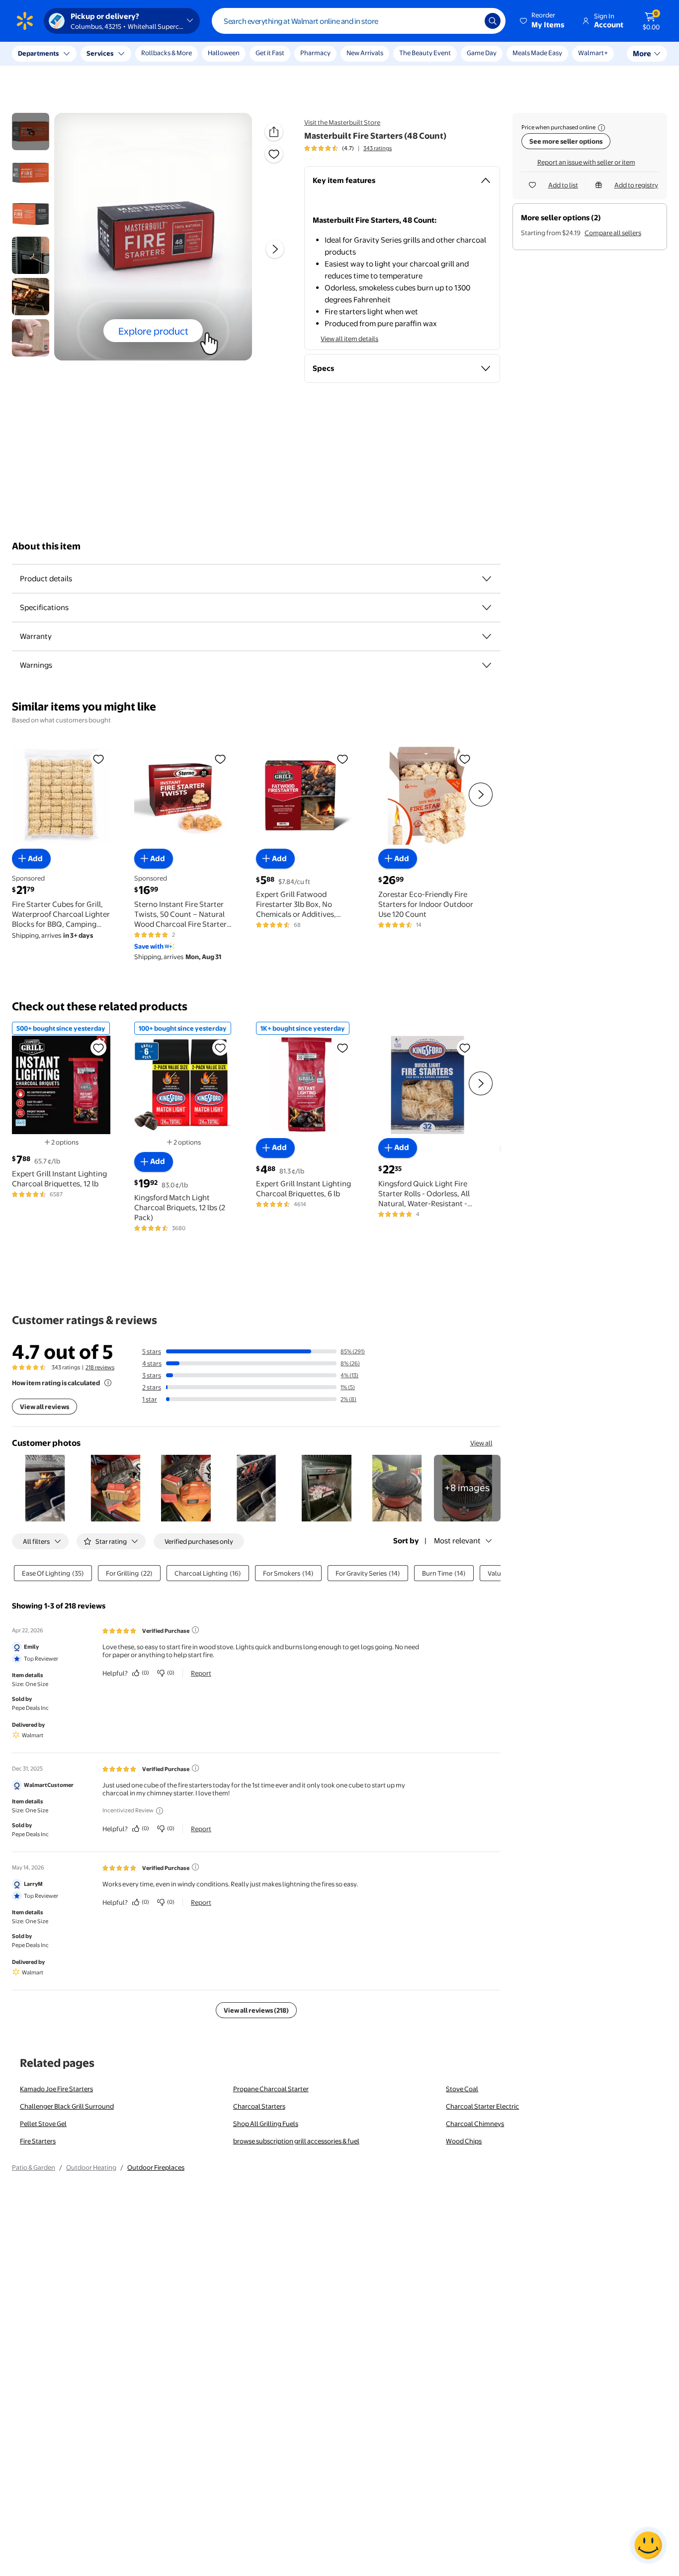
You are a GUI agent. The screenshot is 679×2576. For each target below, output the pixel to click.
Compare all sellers (613, 233)
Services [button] (100, 53)
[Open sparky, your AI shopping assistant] (648, 2545)
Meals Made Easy (537, 53)
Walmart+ (593, 53)
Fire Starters (38, 2141)
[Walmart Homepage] (25, 21)
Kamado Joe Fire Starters (56, 2089)
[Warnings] (487, 665)
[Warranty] (487, 636)
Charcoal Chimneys (475, 2124)
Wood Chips (464, 2141)
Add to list (563, 185)
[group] (348, 148)
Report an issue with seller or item (586, 162)
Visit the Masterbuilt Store (342, 122)
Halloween (224, 53)
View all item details (349, 339)
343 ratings (378, 148)
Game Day (482, 53)
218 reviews (100, 1367)
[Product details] (487, 579)
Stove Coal (462, 2089)
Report (201, 1673)
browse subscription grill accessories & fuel (296, 2141)
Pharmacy (315, 53)
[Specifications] (487, 608)
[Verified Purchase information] (195, 1630)
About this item (46, 546)
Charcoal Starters (259, 2106)
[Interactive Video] (31, 132)
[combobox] (359, 21)
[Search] (493, 21)
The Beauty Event (425, 53)
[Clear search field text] (470, 21)
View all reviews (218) (256, 2010)
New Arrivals (365, 53)
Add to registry (636, 185)
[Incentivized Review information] (160, 1811)
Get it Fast (270, 53)
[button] (543, 21)
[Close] (184, 54)
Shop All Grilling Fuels (266, 2124)
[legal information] (601, 128)
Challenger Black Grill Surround (67, 2106)
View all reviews (44, 1407)
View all (481, 1443)
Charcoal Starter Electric (482, 2106)
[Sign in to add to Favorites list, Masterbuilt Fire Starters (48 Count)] (274, 154)
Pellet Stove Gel (43, 2124)
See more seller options (566, 141)
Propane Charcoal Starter (271, 2089)
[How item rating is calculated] (108, 1383)
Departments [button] (38, 53)
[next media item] (275, 249)
